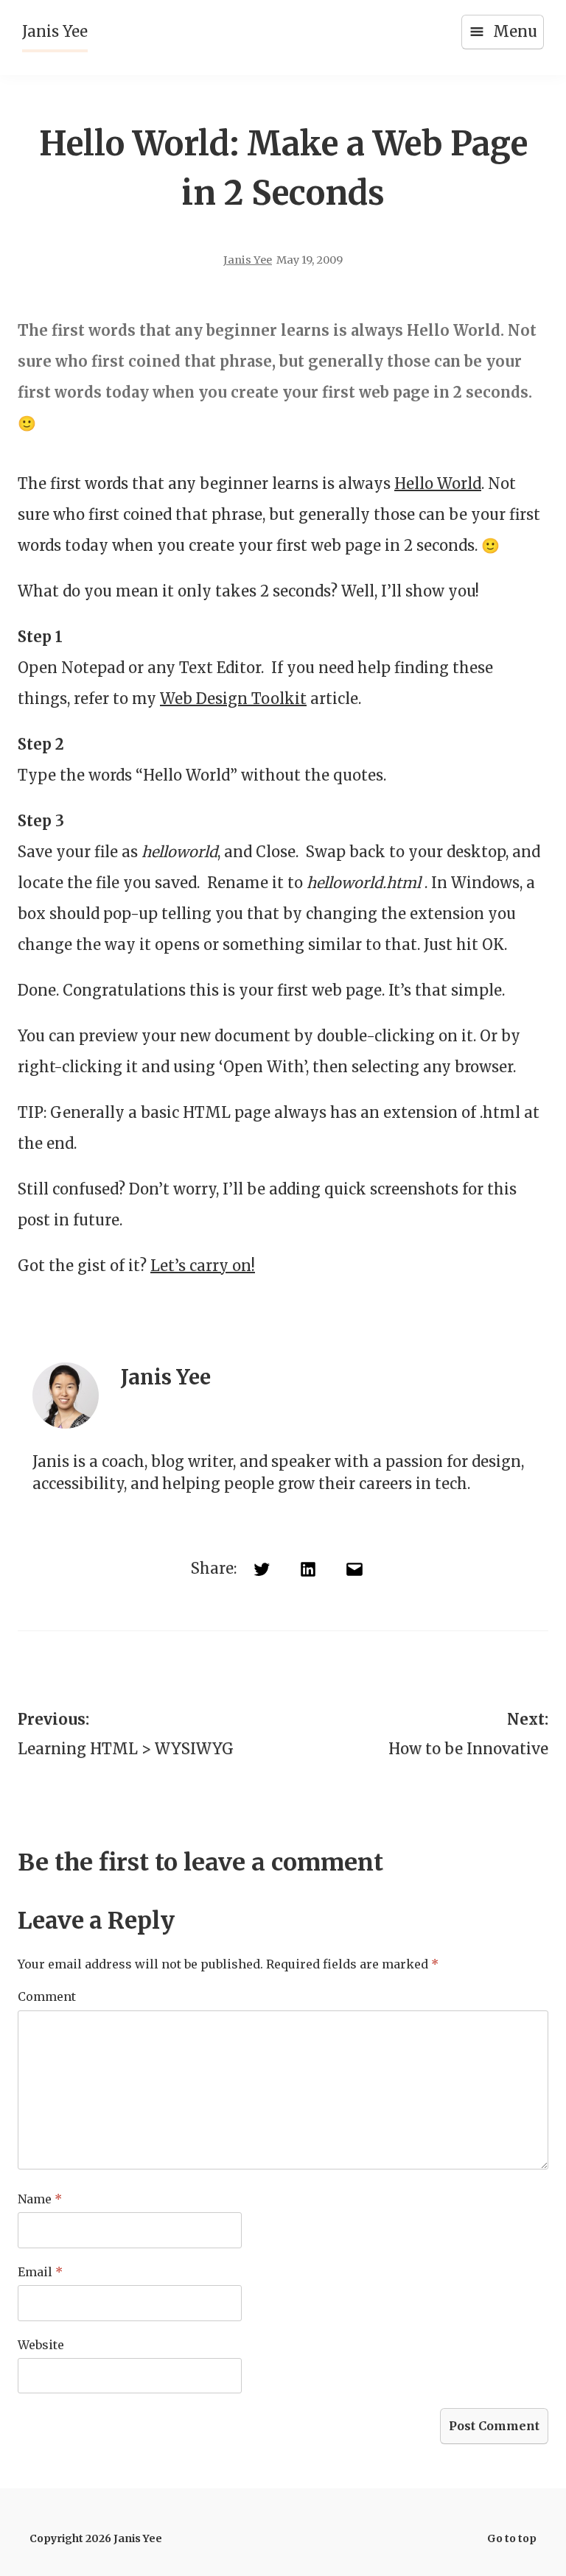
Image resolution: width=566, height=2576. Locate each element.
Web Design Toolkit (233, 698)
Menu (515, 31)
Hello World (438, 483)
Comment (47, 1996)
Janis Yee (55, 31)
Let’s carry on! (203, 1266)
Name (40, 2199)
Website (41, 2345)
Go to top (512, 2538)
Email (40, 2272)
